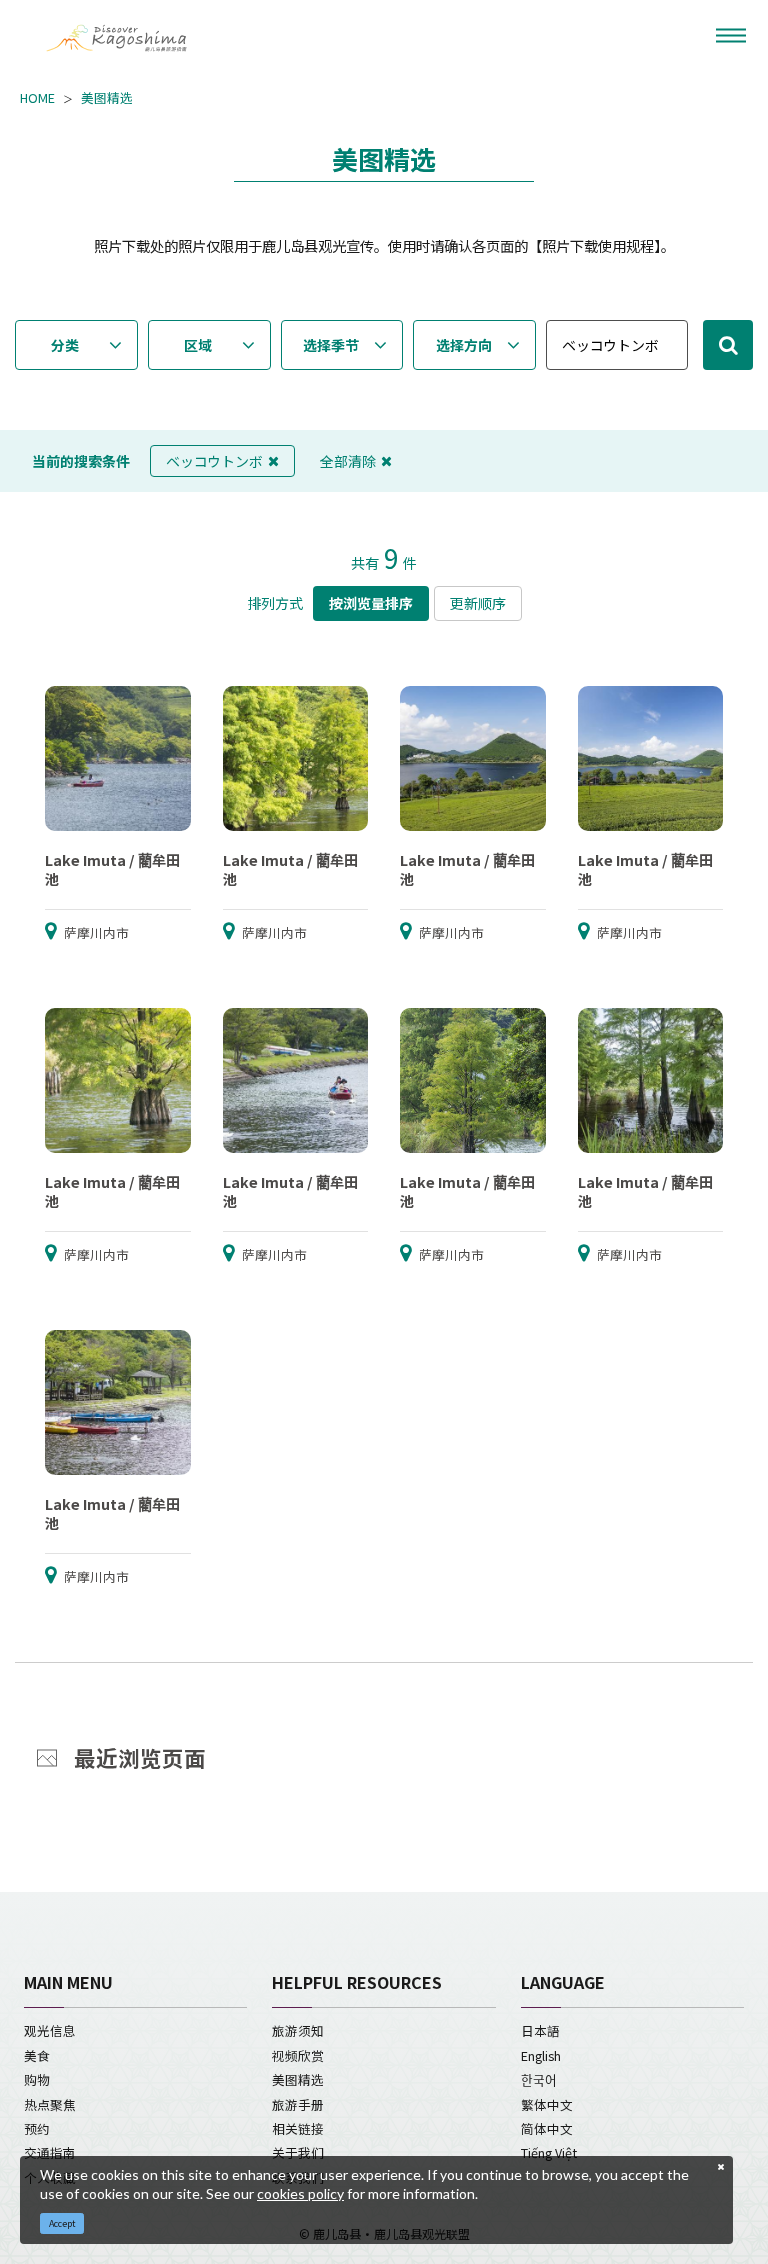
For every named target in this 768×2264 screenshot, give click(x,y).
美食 (37, 2055)
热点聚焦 (50, 2104)
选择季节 (331, 345)
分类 (65, 345)
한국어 (539, 2079)
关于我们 (298, 2152)
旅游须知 (298, 2030)
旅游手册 (298, 2104)
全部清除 (348, 461)
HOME (37, 98)
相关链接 (298, 2128)
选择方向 (464, 345)
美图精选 (107, 98)
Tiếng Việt (549, 2152)
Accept (62, 2223)
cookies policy (300, 2193)
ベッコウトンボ (214, 461)
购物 (37, 2079)
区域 (198, 345)
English (541, 2055)
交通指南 (50, 2152)
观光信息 (50, 2030)
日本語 (540, 2030)
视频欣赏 (298, 2055)
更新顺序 (478, 603)
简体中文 (547, 2128)
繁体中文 (547, 2104)
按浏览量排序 (371, 603)
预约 (37, 2128)
